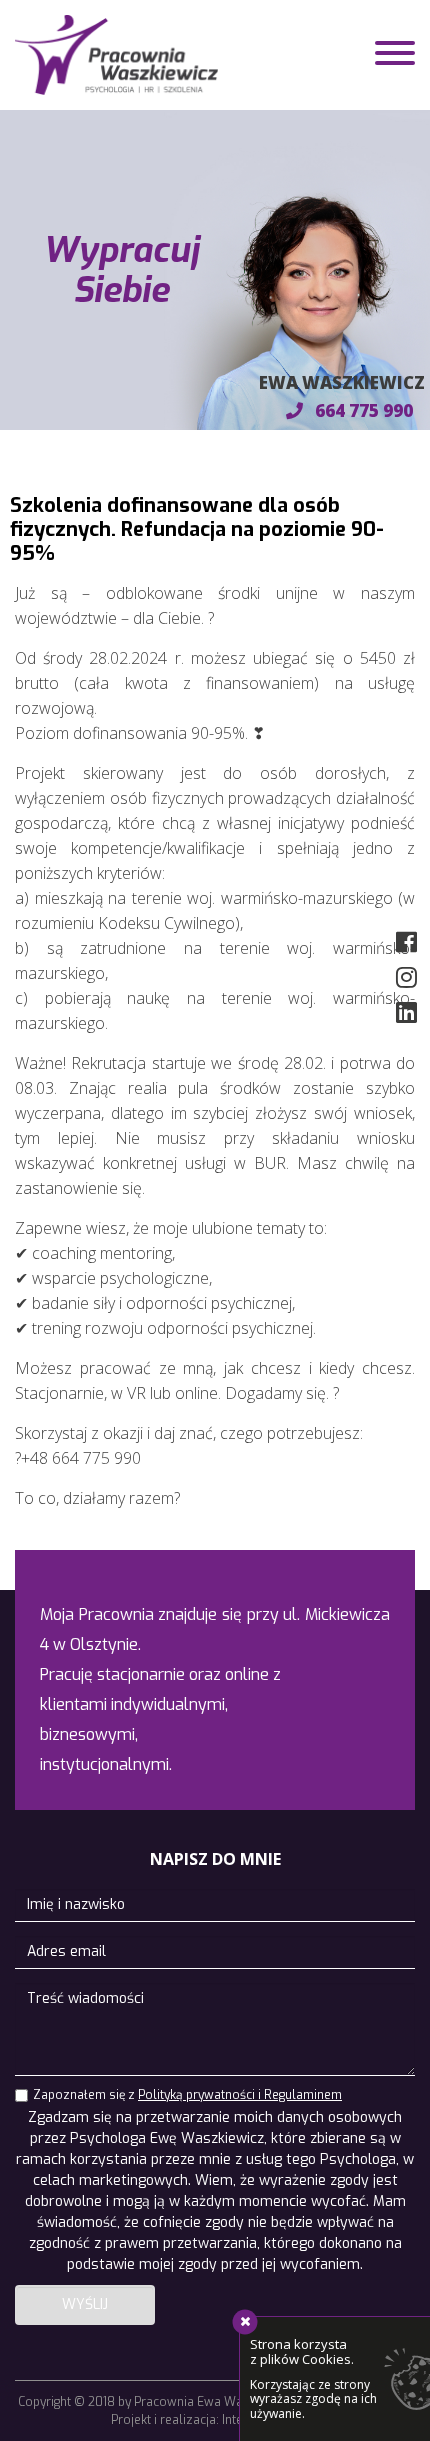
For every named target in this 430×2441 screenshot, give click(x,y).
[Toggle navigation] (395, 55)
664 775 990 (362, 410)
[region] (215, 270)
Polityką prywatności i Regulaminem (240, 2095)
